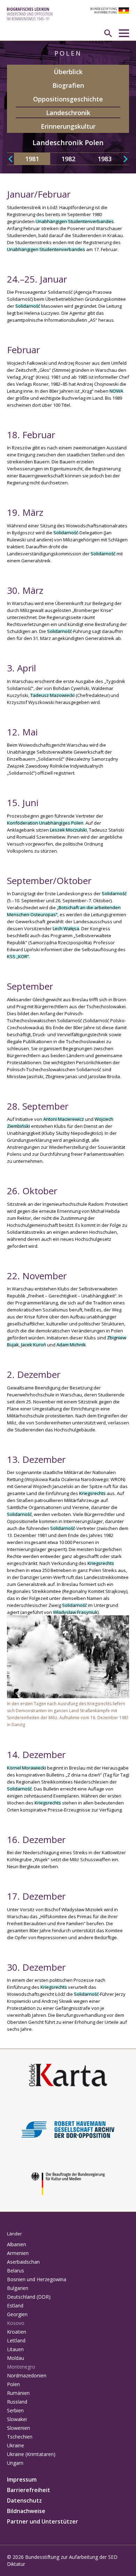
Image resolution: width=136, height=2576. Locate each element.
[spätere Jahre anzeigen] (126, 159)
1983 (105, 159)
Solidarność (28, 306)
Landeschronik (68, 113)
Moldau (16, 2358)
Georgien (17, 2314)
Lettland (16, 2340)
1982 (68, 159)
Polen (13, 2384)
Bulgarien (18, 2288)
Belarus (16, 2271)
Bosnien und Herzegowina (37, 2279)
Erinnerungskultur (68, 126)
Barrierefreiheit (29, 2490)
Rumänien (18, 2393)
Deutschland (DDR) (29, 2297)
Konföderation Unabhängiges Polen (45, 823)
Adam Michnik (71, 1345)
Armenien (18, 2253)
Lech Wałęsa (66, 928)
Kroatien (17, 2332)
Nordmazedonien (27, 2375)
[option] (32, 159)
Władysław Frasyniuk (75, 1612)
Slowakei (17, 2419)
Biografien (68, 85)
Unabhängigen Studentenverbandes (75, 221)
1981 (32, 159)
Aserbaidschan (23, 2262)
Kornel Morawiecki (27, 1768)
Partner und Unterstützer (43, 2521)
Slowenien (18, 2428)
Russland (17, 2402)
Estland (15, 2305)
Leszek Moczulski (68, 830)
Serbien (15, 2410)
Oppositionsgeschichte (68, 99)
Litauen (15, 2349)
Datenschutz (24, 2500)
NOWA (116, 391)
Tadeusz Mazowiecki (52, 695)
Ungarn (15, 2463)
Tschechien (20, 2437)
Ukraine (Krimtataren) (31, 2454)
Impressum (22, 2479)
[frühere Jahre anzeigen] (10, 159)
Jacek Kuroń (33, 1345)
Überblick (68, 72)
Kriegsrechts (92, 1493)
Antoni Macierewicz (64, 1119)
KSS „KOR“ (18, 956)
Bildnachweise (26, 2511)
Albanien (17, 2244)
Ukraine (16, 2445)
